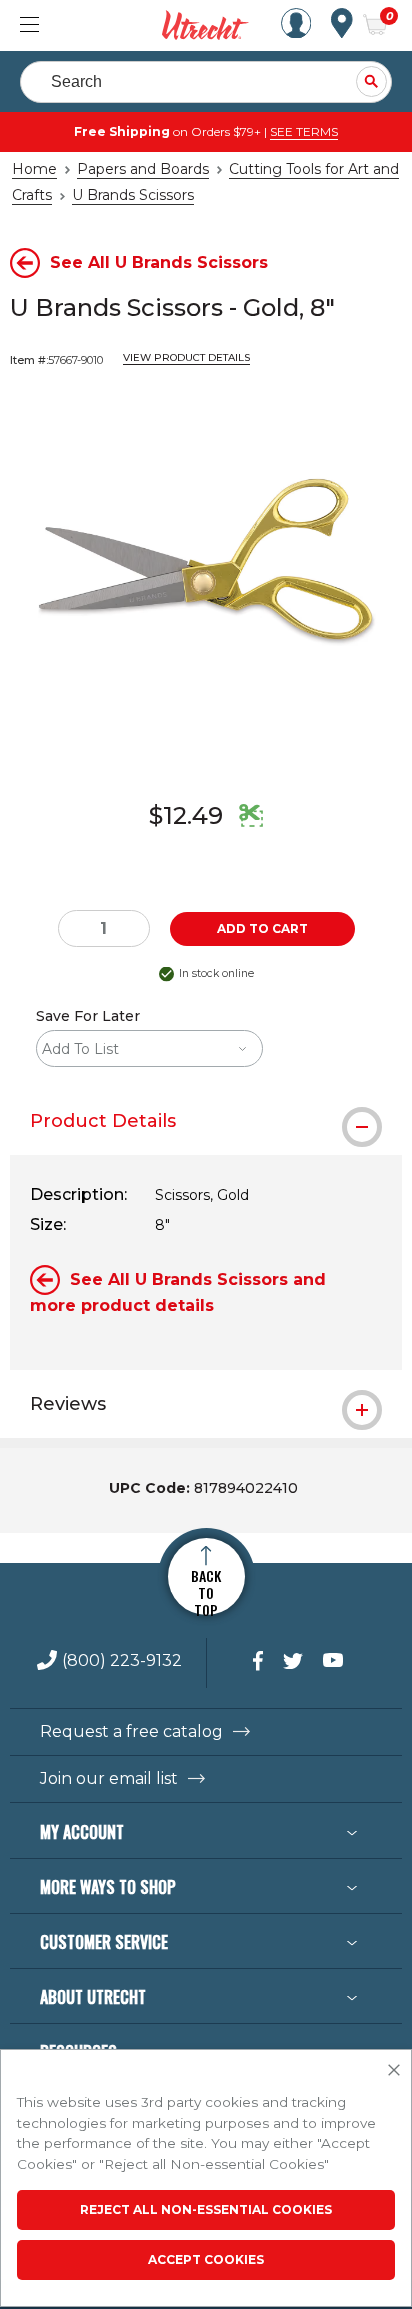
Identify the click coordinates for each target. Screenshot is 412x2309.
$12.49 (186, 815)
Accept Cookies (206, 2259)
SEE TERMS (304, 131)
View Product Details (186, 357)
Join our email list (109, 1779)
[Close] (394, 2071)
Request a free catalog (131, 1732)
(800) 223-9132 (122, 1661)
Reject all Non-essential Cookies (206, 2209)
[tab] (206, 1121)
